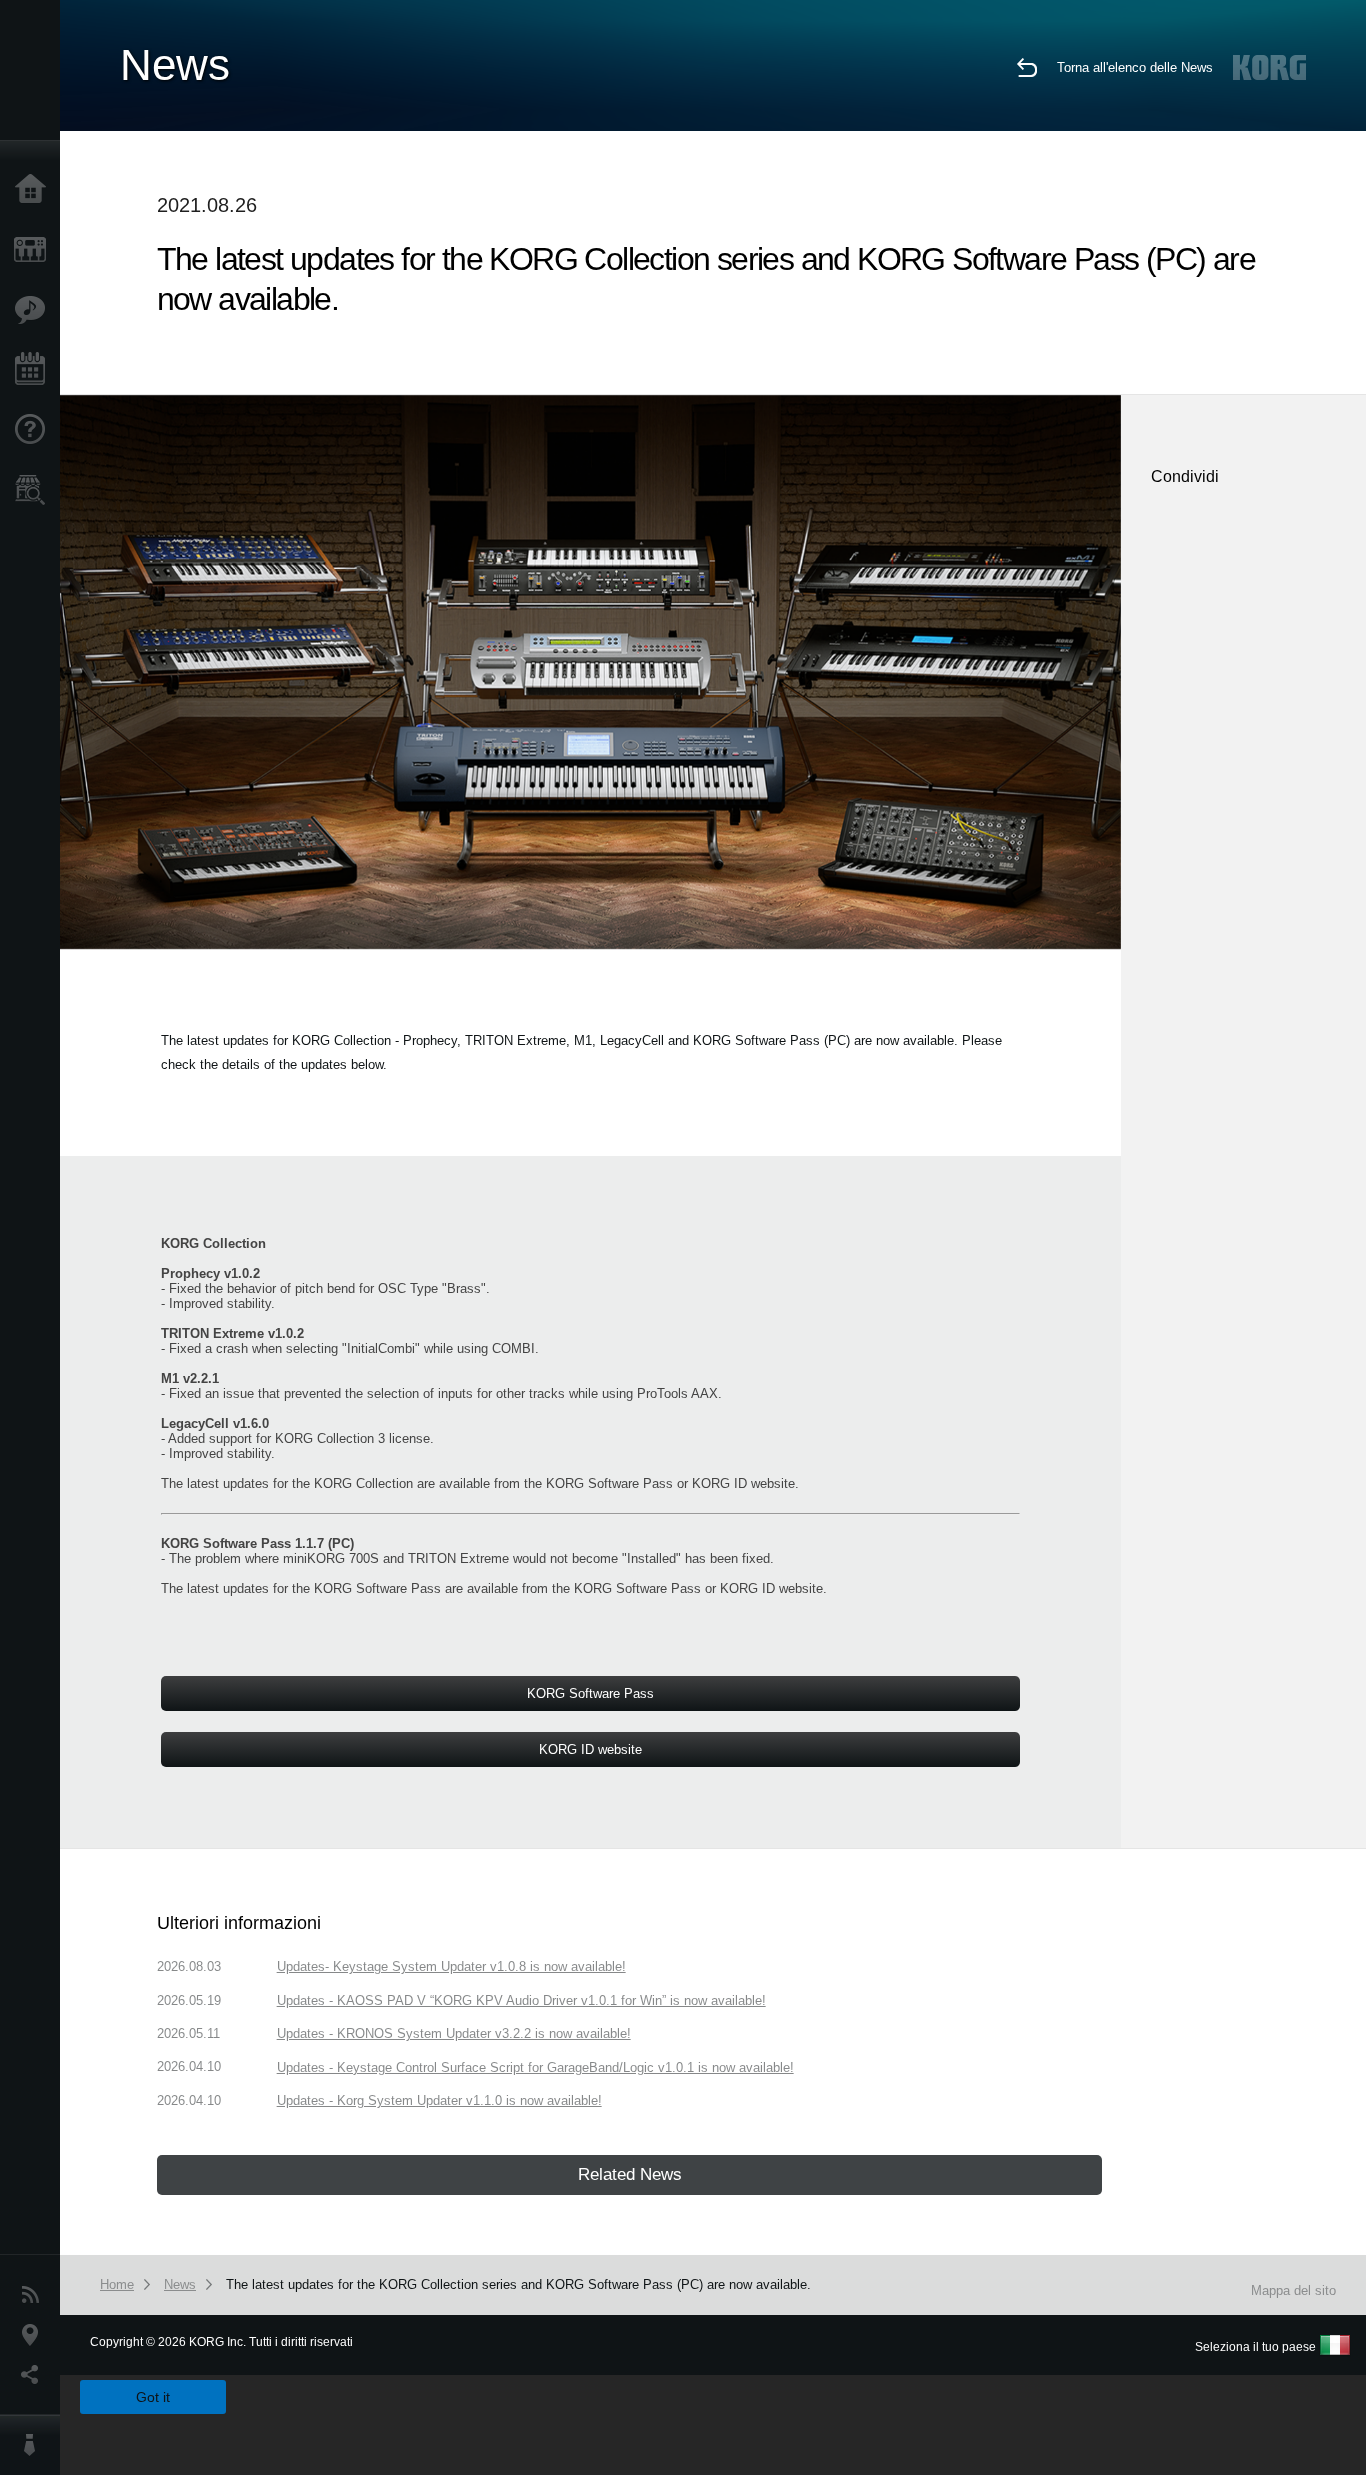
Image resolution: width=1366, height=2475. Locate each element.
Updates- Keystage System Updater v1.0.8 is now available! (451, 1966)
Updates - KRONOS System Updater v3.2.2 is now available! (454, 2033)
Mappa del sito (1293, 2290)
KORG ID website (743, 1483)
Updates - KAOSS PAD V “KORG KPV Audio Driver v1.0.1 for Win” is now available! (521, 2000)
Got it (153, 2397)
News (35, 2295)
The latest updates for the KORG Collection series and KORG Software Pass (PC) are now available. (518, 2284)
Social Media (35, 2375)
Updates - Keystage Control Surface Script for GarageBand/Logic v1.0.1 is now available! (535, 2067)
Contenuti (35, 310)
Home (35, 190)
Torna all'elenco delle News (1135, 67)
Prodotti (35, 250)
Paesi (35, 2335)
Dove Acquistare (35, 490)
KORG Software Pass (609, 1483)
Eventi (35, 370)
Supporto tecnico (35, 430)
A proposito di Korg (35, 2445)
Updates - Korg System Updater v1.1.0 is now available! (439, 2100)
